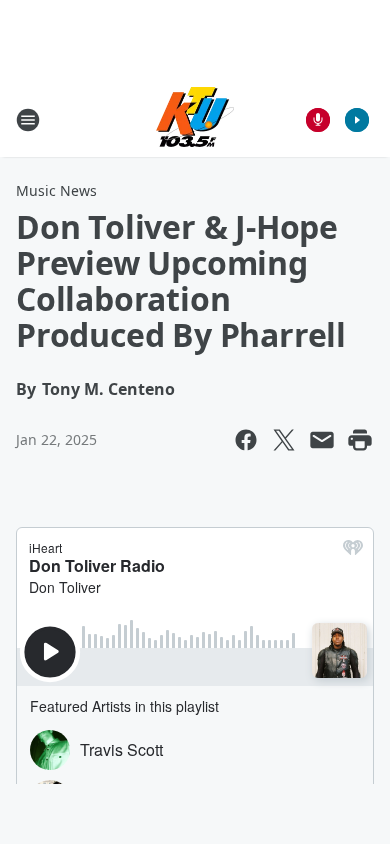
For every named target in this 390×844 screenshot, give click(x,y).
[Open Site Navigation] (28, 120)
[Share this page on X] (284, 440)
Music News (56, 190)
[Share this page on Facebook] (246, 440)
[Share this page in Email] (322, 440)
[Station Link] (195, 119)
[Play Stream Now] (357, 120)
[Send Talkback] (318, 120)
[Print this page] (360, 440)
